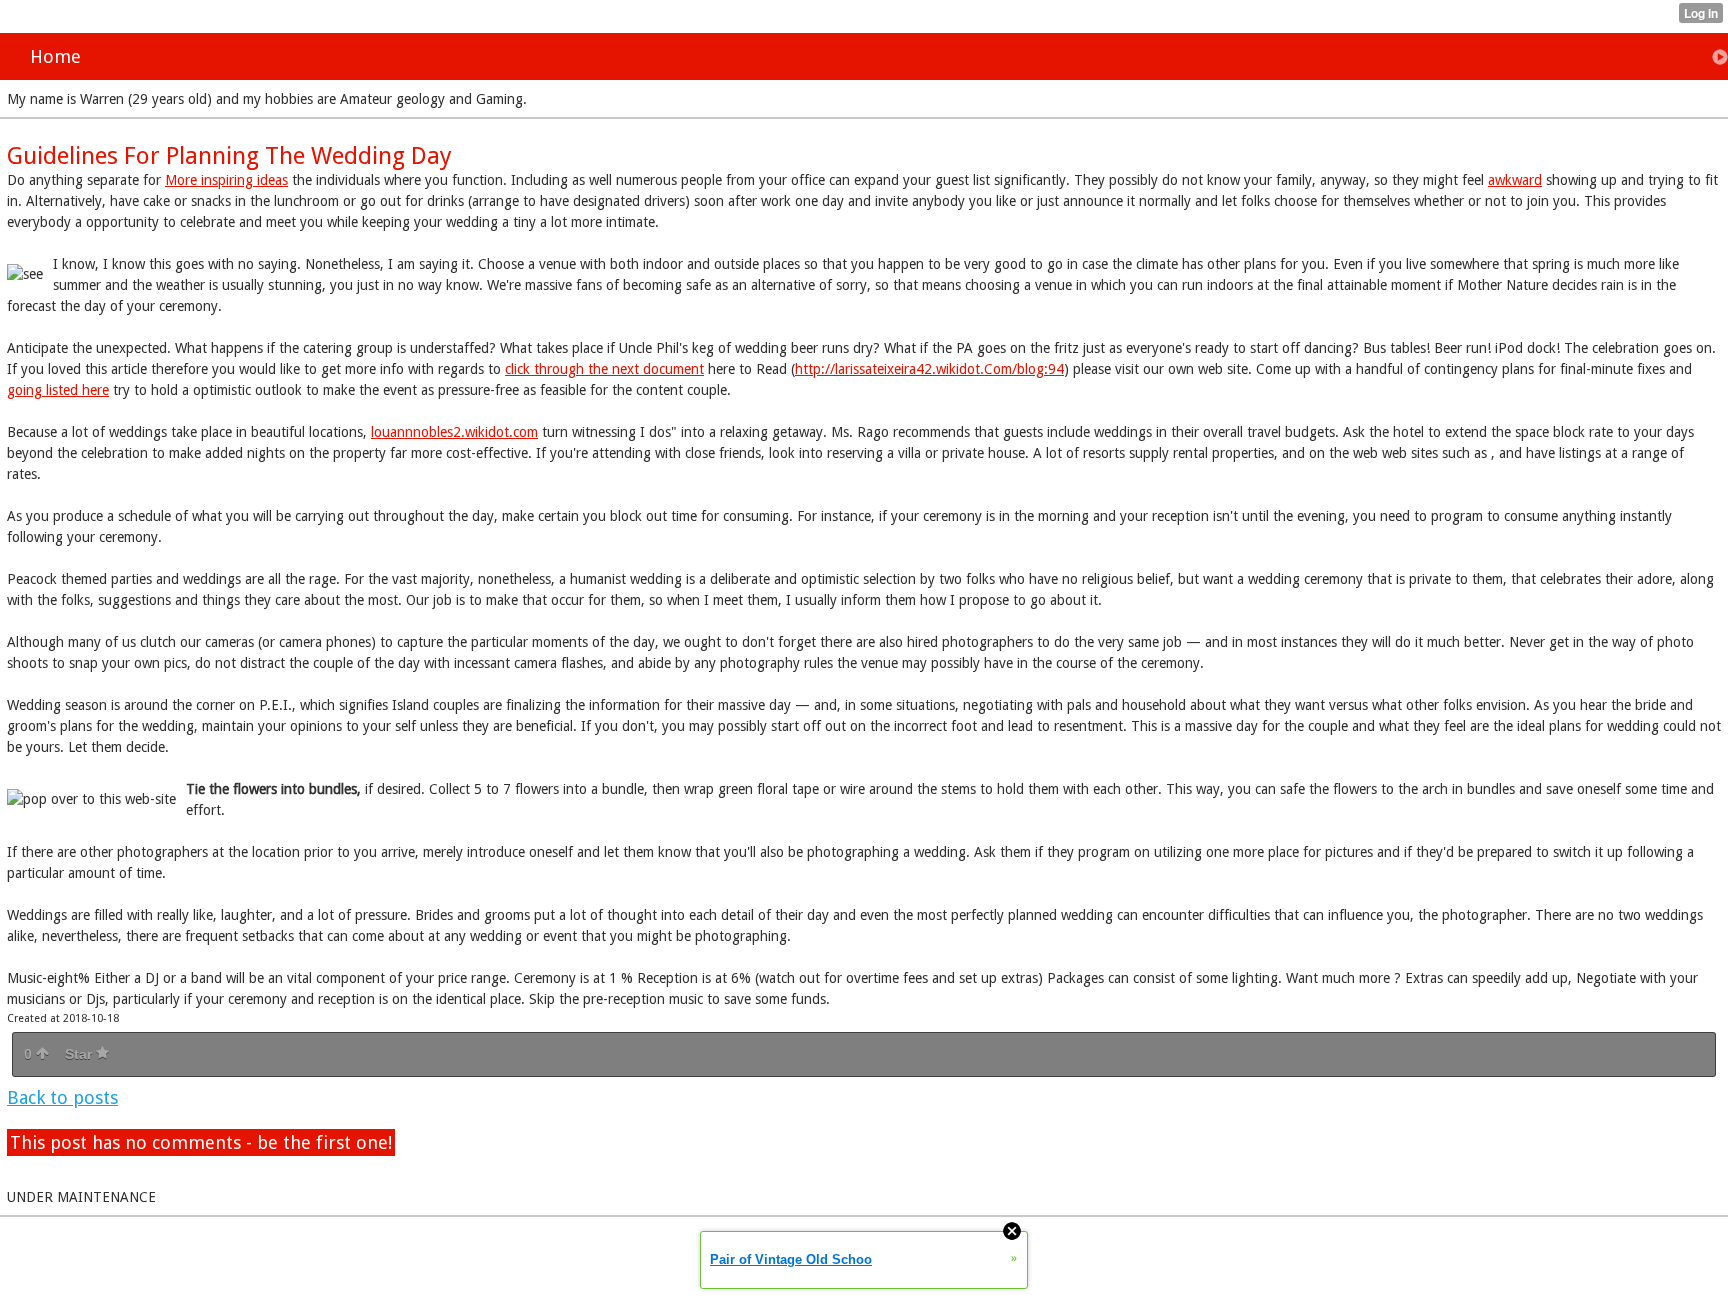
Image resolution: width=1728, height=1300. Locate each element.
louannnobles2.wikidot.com (454, 432)
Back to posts (62, 1097)
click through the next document (604, 369)
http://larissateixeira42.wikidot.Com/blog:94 (929, 369)
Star (80, 1054)
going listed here (58, 390)
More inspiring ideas (226, 180)
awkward (1515, 180)
